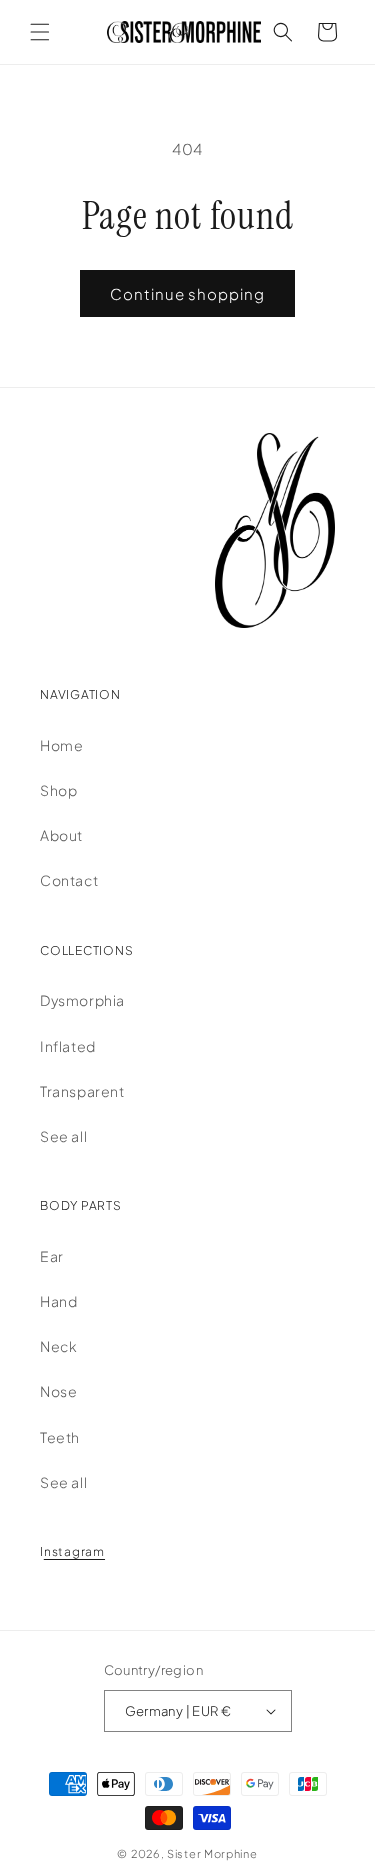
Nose (58, 1391)
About (61, 835)
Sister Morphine (212, 1853)
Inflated (68, 1046)
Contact (69, 880)
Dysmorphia (82, 1000)
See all (63, 1136)
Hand (58, 1301)
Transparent (82, 1091)
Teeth (60, 1437)
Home (61, 745)
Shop (58, 790)
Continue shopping (187, 293)
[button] (40, 32)
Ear (52, 1256)
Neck (58, 1346)
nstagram (74, 1551)
